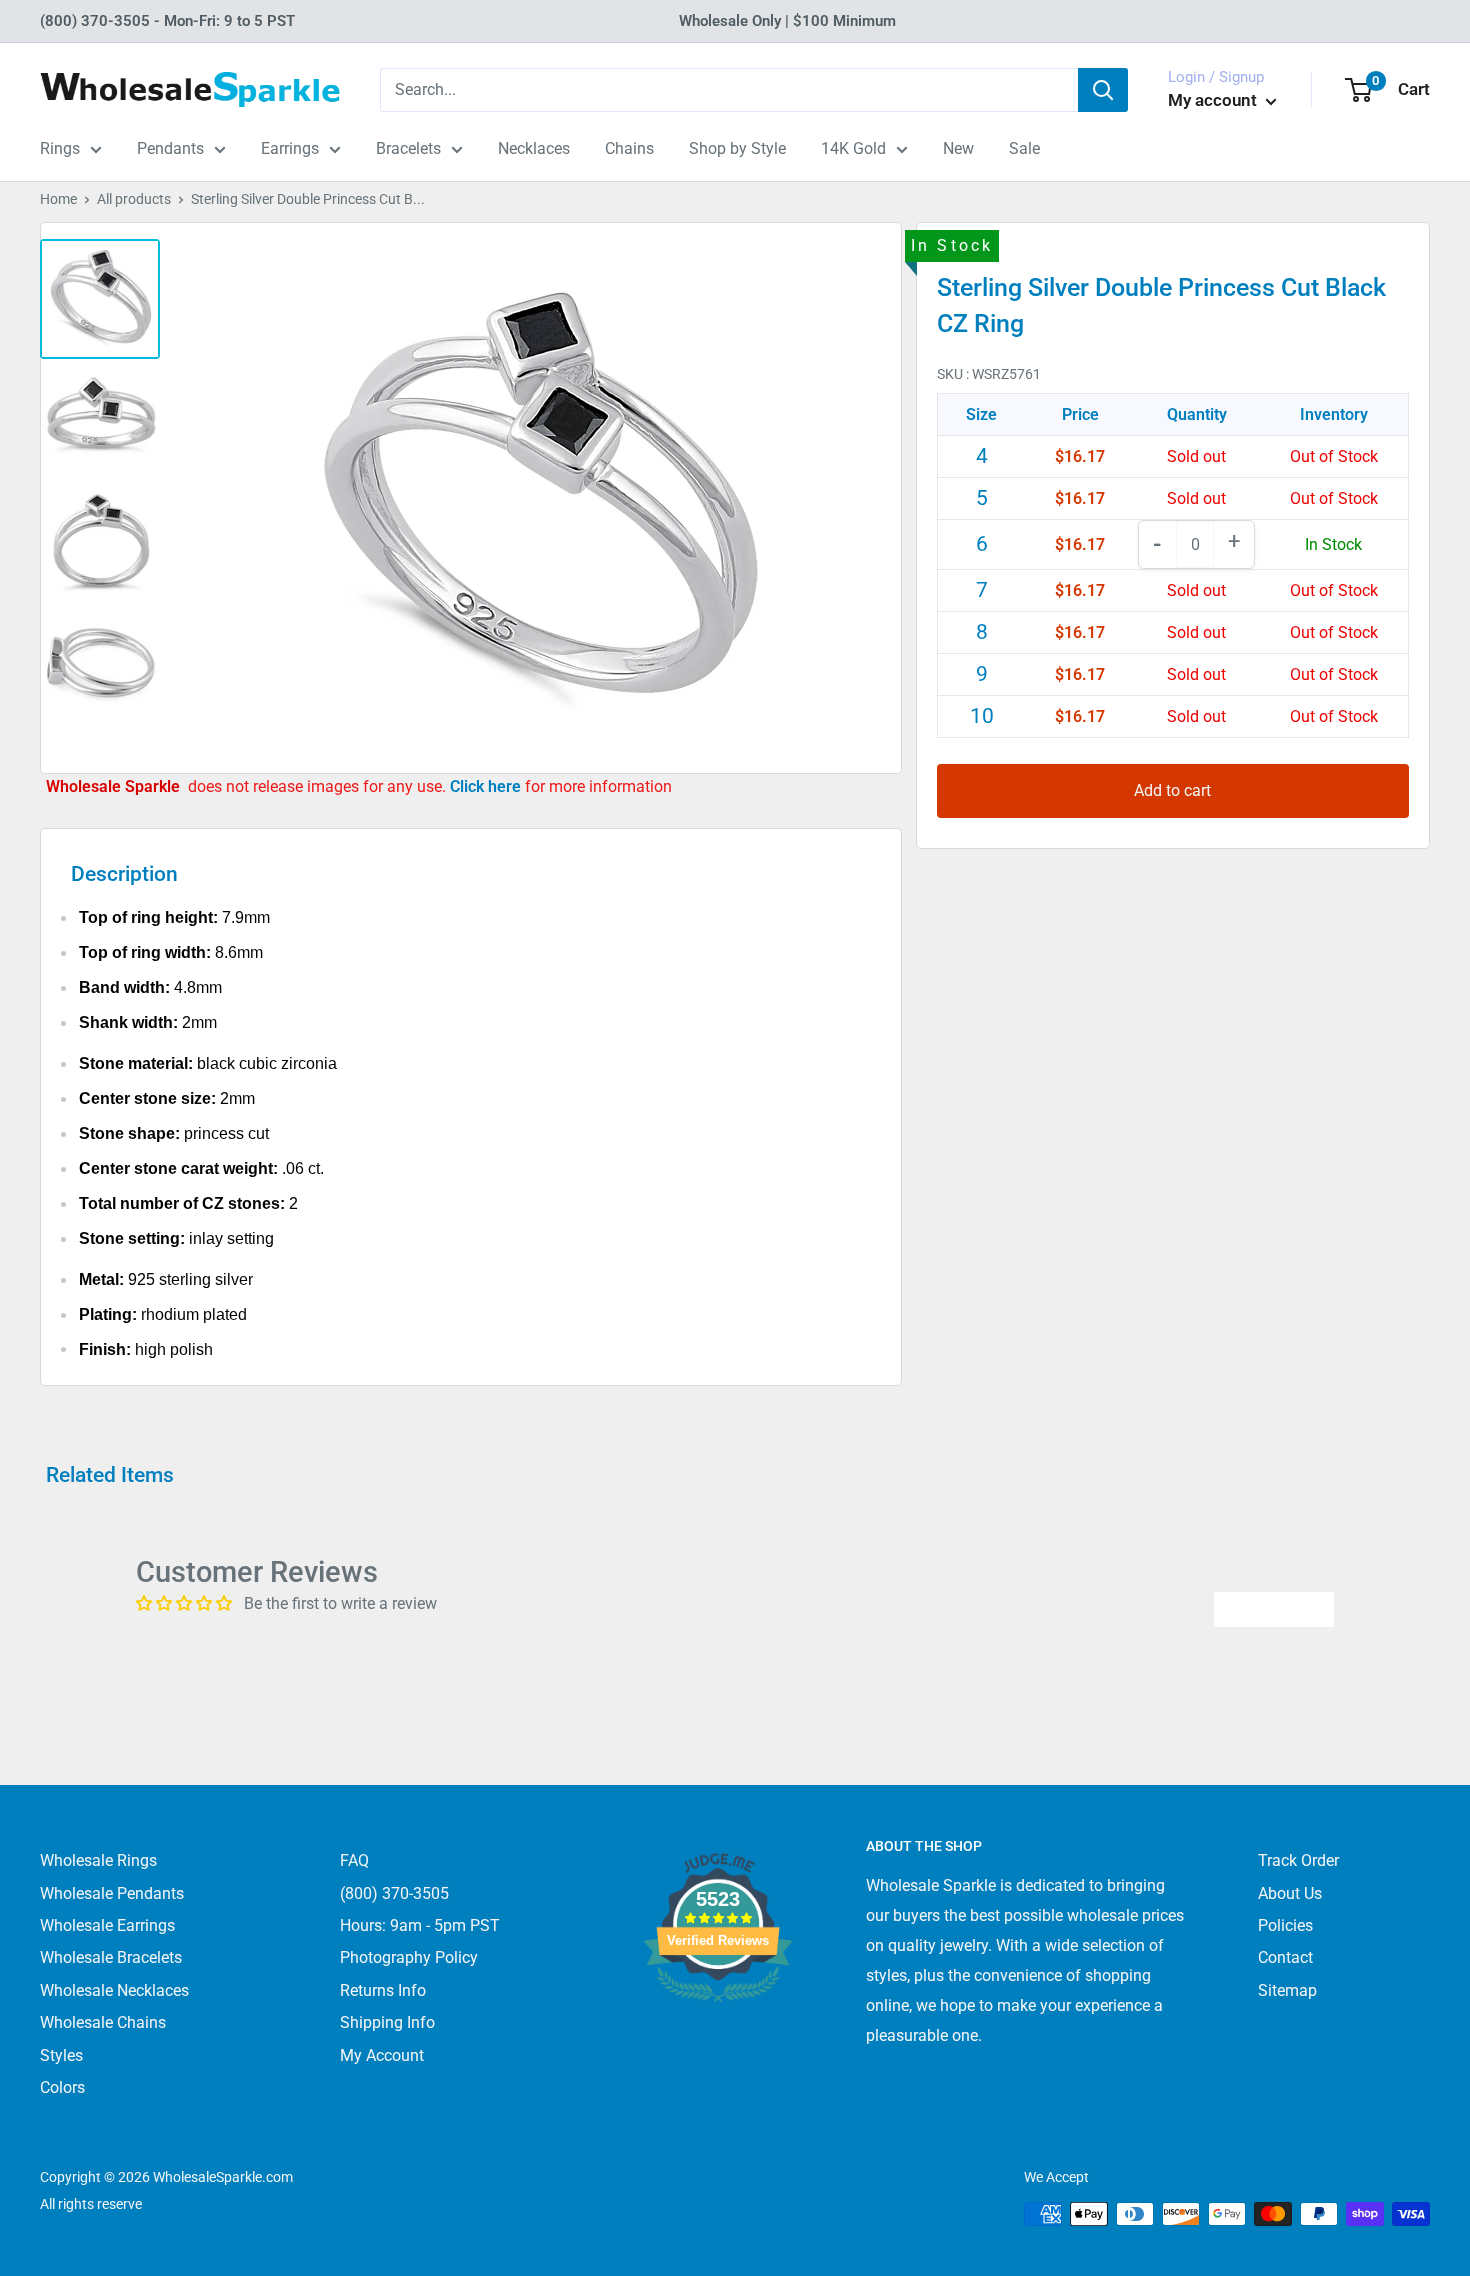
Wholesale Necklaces (114, 1990)
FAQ (354, 1860)
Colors (62, 2087)
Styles (61, 2055)
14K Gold (853, 148)
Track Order (1298, 1860)
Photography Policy (409, 1957)
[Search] (1103, 90)
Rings (60, 148)
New (958, 148)
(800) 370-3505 (394, 1893)
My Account (382, 2055)
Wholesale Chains (103, 2022)
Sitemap (1287, 1990)
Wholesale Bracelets (111, 1957)
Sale (1024, 148)
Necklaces (534, 148)
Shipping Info (387, 2022)
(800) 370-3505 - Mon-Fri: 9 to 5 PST (167, 21)
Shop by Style (737, 148)
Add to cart (1172, 790)
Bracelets (408, 148)
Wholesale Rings (98, 1860)
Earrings (290, 148)
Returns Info (383, 1990)
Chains (629, 148)
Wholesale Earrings (107, 1925)
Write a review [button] (1274, 1608)
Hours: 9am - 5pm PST (420, 1925)
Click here (487, 786)
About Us (1290, 1893)
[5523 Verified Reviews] (718, 2035)
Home (58, 199)
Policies (1285, 1925)
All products (134, 199)
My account (1214, 100)
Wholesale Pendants (112, 1893)
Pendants (170, 148)
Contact (1285, 1957)
